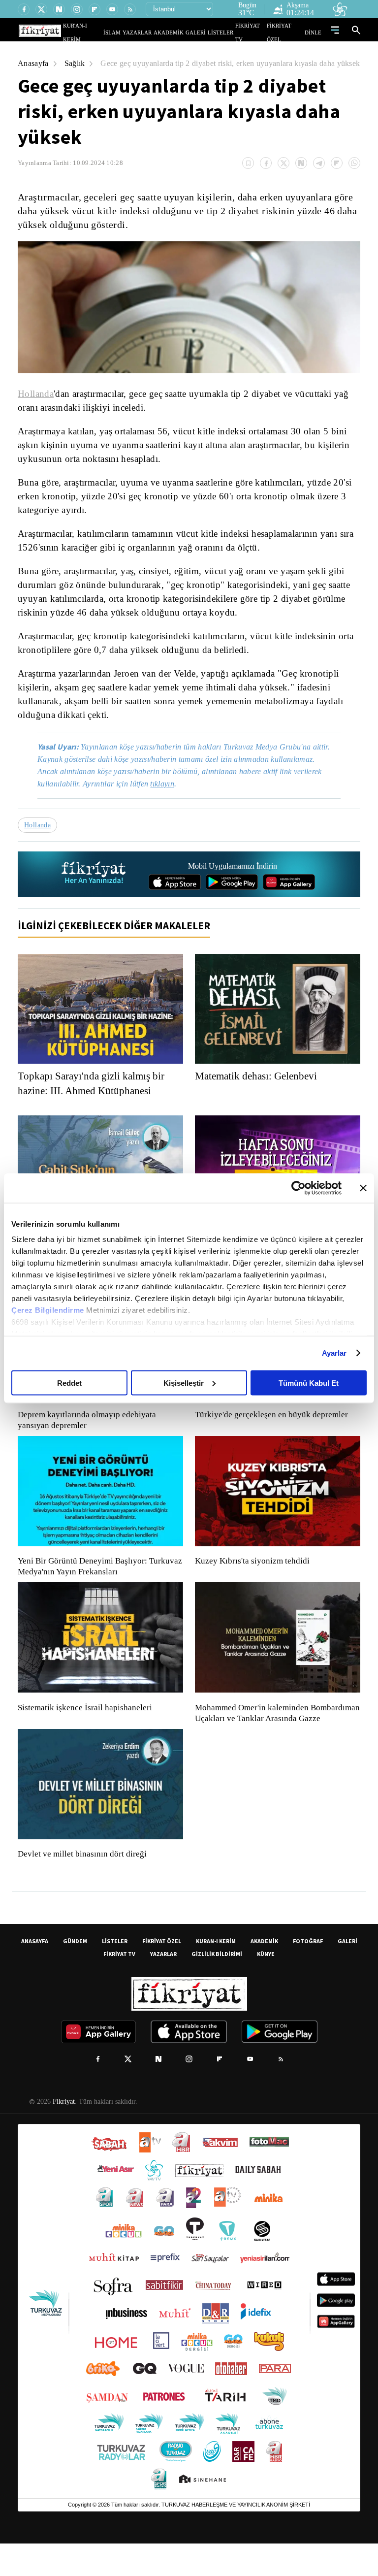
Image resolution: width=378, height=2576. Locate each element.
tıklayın (169, 805)
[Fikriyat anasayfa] (94, 896)
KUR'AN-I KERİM (107, 32)
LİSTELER (227, 32)
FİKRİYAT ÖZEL (288, 32)
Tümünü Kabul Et (309, 1383)
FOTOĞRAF (308, 1973)
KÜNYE (266, 1986)
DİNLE (314, 32)
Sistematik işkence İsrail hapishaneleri (86, 1729)
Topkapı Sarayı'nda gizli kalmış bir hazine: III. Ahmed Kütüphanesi (94, 1105)
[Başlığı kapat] (363, 1188)
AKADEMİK (183, 32)
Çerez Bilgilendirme (49, 1310)
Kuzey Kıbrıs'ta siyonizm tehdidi (252, 1583)
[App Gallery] (289, 904)
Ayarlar (334, 1353)
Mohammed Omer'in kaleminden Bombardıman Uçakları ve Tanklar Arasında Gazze (272, 1740)
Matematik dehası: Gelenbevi (261, 1098)
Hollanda (36, 403)
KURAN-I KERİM (216, 1973)
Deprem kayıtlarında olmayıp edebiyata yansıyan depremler (89, 1442)
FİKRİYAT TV (255, 32)
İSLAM (135, 32)
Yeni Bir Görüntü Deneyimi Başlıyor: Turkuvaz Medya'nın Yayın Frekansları (97, 1588)
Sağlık (76, 63)
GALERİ (205, 32)
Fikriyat (63, 2134)
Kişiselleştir (184, 1383)
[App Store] (175, 904)
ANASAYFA (35, 1973)
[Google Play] (232, 904)
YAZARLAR (156, 32)
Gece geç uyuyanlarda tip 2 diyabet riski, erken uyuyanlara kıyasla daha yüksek (155, 73)
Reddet (69, 1383)
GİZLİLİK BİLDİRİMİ (217, 1986)
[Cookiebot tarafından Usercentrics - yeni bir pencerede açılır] (299, 1188)
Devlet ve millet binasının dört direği (83, 1887)
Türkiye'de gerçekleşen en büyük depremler (274, 1436)
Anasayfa (34, 63)
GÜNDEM (75, 1973)
